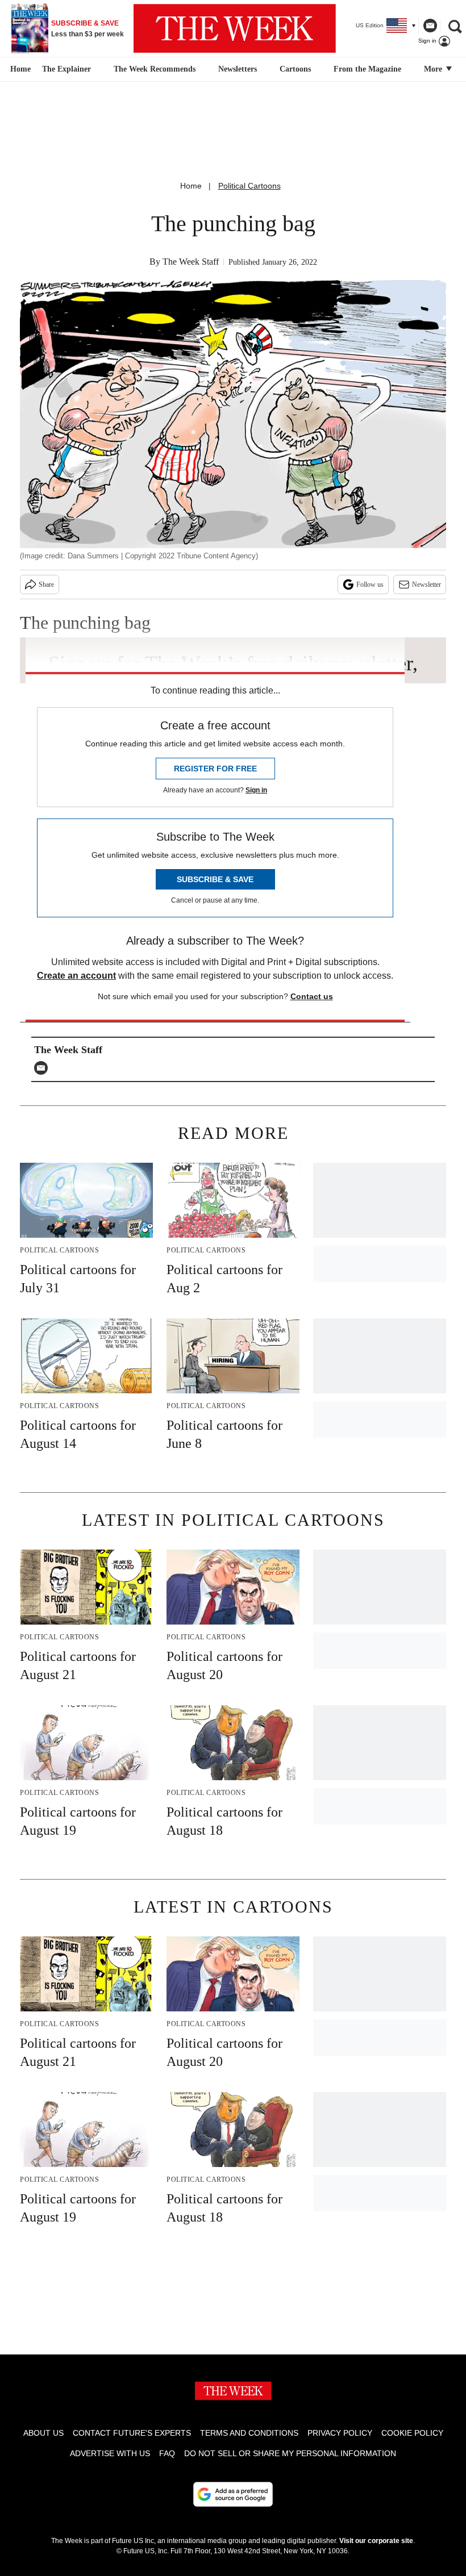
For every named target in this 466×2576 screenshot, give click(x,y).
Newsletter (427, 584)
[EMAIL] (44, 1068)
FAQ (167, 2453)
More (434, 69)
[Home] (19, 69)
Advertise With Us (110, 2453)
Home (191, 186)
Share (46, 584)
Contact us (312, 996)
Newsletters (238, 69)
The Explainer (66, 69)
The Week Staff (191, 262)
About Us (43, 2433)
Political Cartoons (249, 186)
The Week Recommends (155, 69)
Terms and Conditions (249, 2433)
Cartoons (295, 69)
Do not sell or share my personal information (290, 2453)
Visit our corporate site (376, 2541)
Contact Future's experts (132, 2433)
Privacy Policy (340, 2433)
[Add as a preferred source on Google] (233, 2494)
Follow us (370, 584)
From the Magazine (367, 69)
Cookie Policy (412, 2433)
